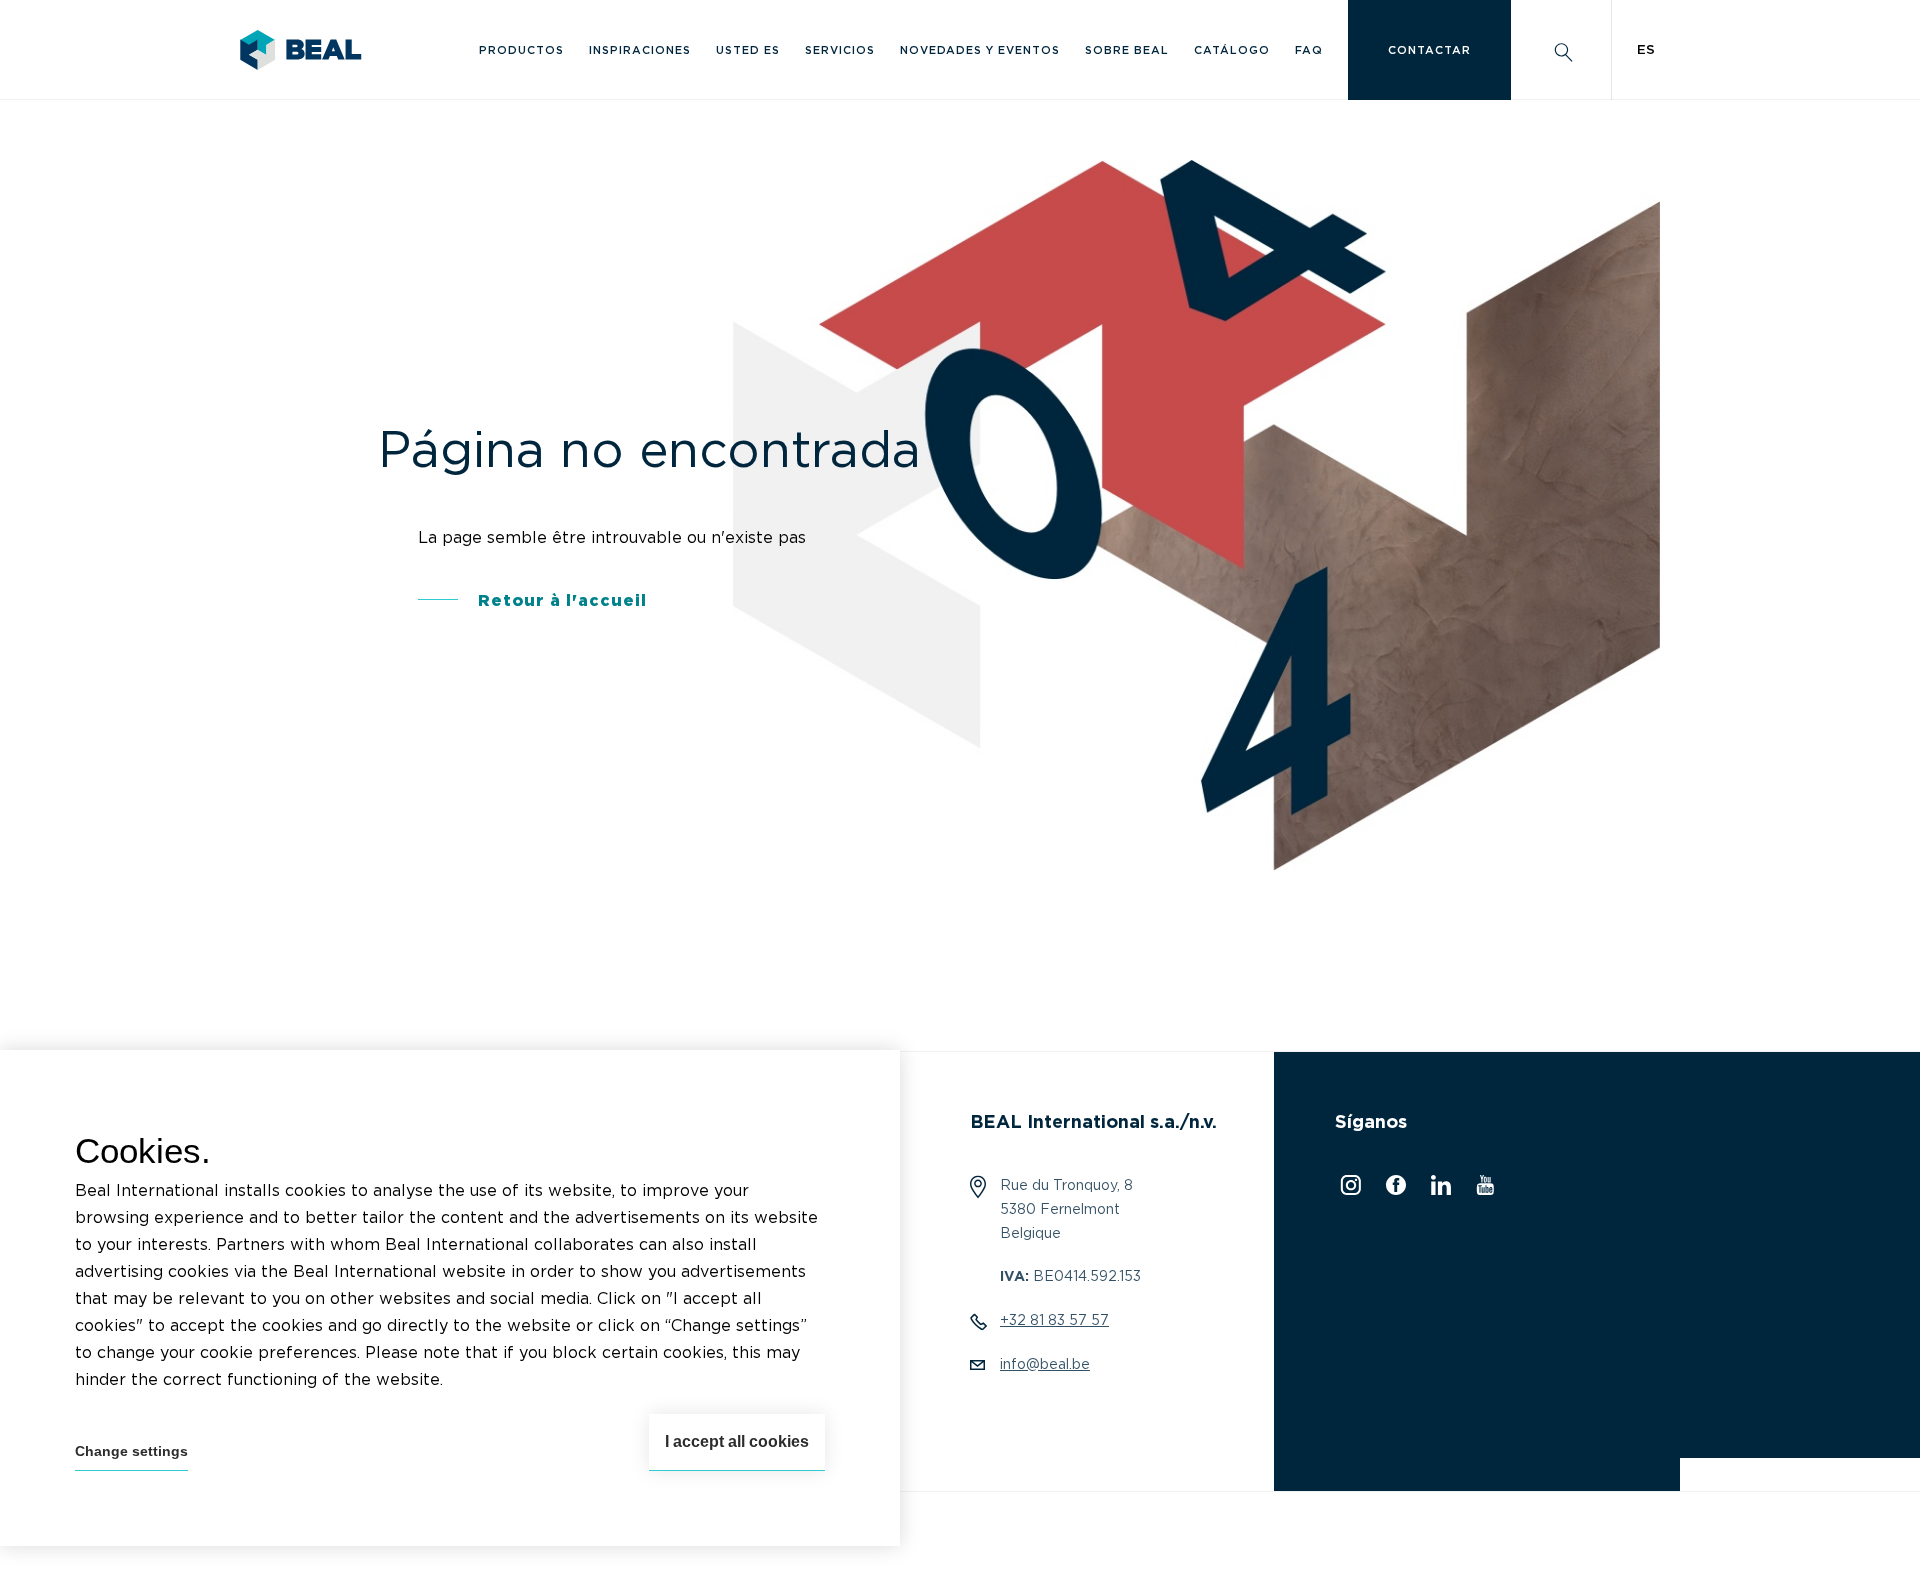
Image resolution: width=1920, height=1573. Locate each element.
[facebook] (1393, 1190)
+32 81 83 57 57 (1054, 1321)
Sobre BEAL (1127, 50)
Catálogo (1232, 50)
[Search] (1561, 50)
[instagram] (1348, 1190)
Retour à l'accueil (562, 601)
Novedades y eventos (980, 50)
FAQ (1309, 50)
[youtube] (1482, 1190)
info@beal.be (1045, 1365)
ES (1646, 50)
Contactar (1429, 50)
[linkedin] (1438, 1190)
